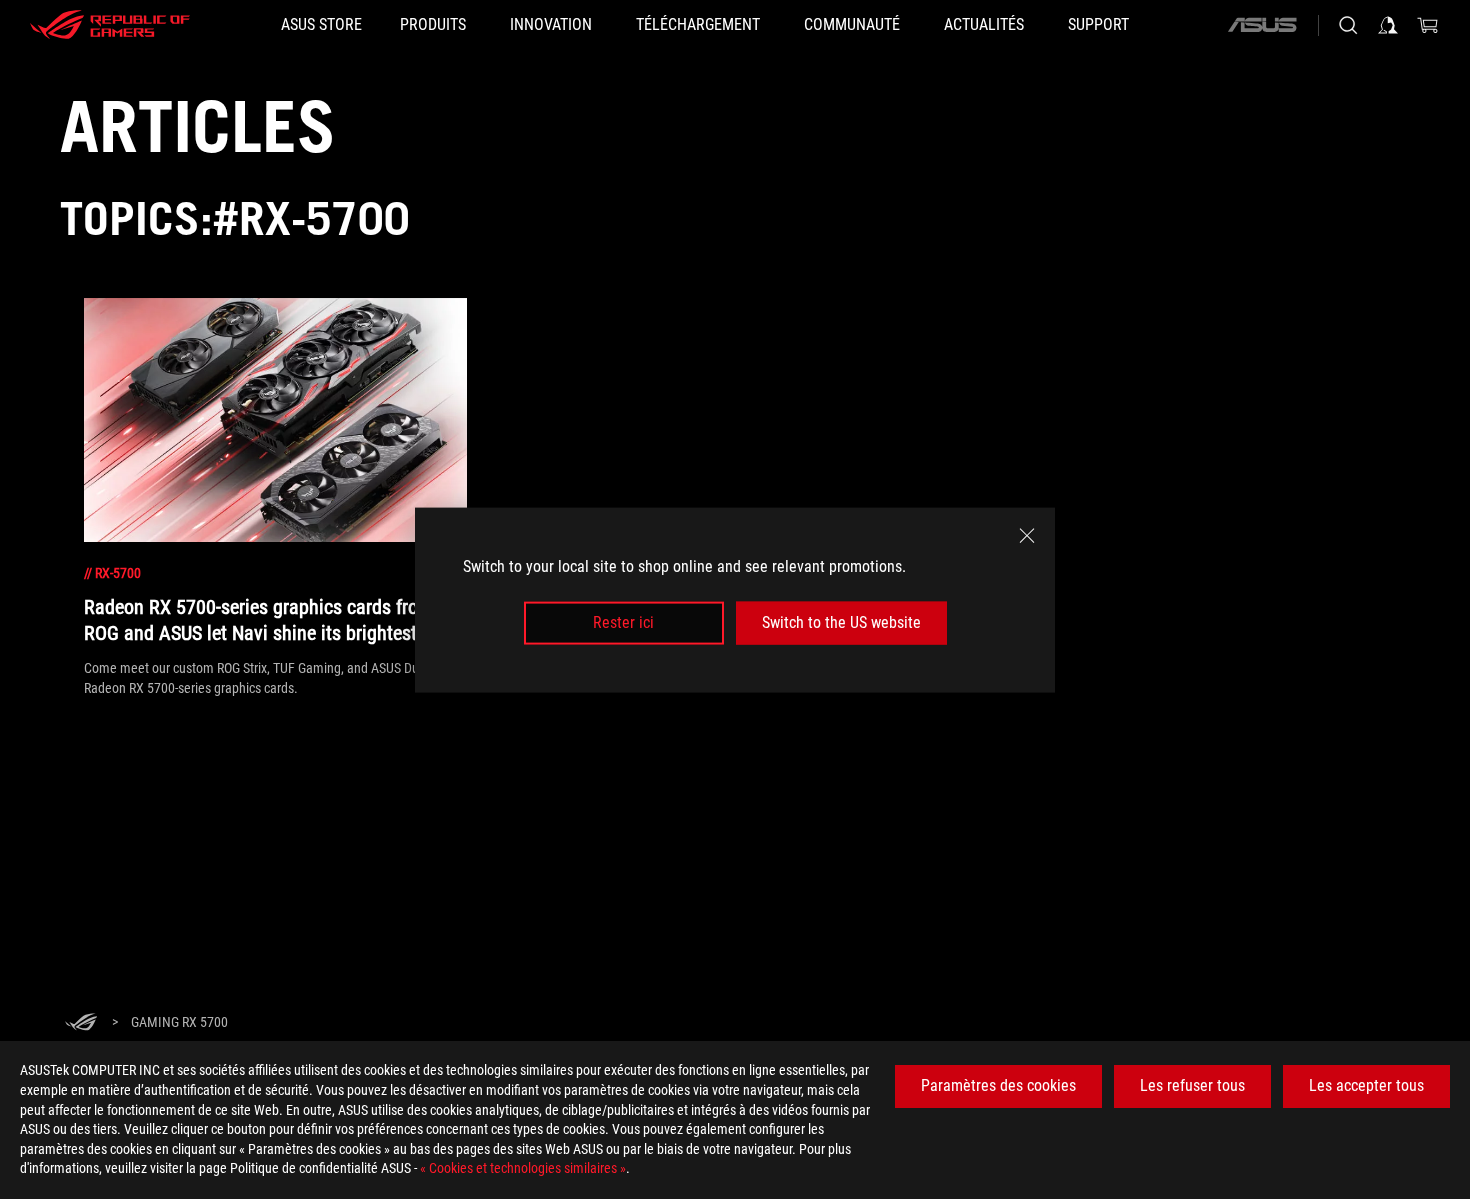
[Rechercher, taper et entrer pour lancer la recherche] (1348, 25)
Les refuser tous (1192, 1085)
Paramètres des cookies (998, 1085)
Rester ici (623, 622)
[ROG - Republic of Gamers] (110, 25)
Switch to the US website (841, 622)
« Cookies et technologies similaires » (523, 1168)
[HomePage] (81, 1023)
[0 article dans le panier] (1428, 25)
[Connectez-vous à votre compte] (1388, 25)
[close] (1027, 535)
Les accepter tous (1366, 1085)
